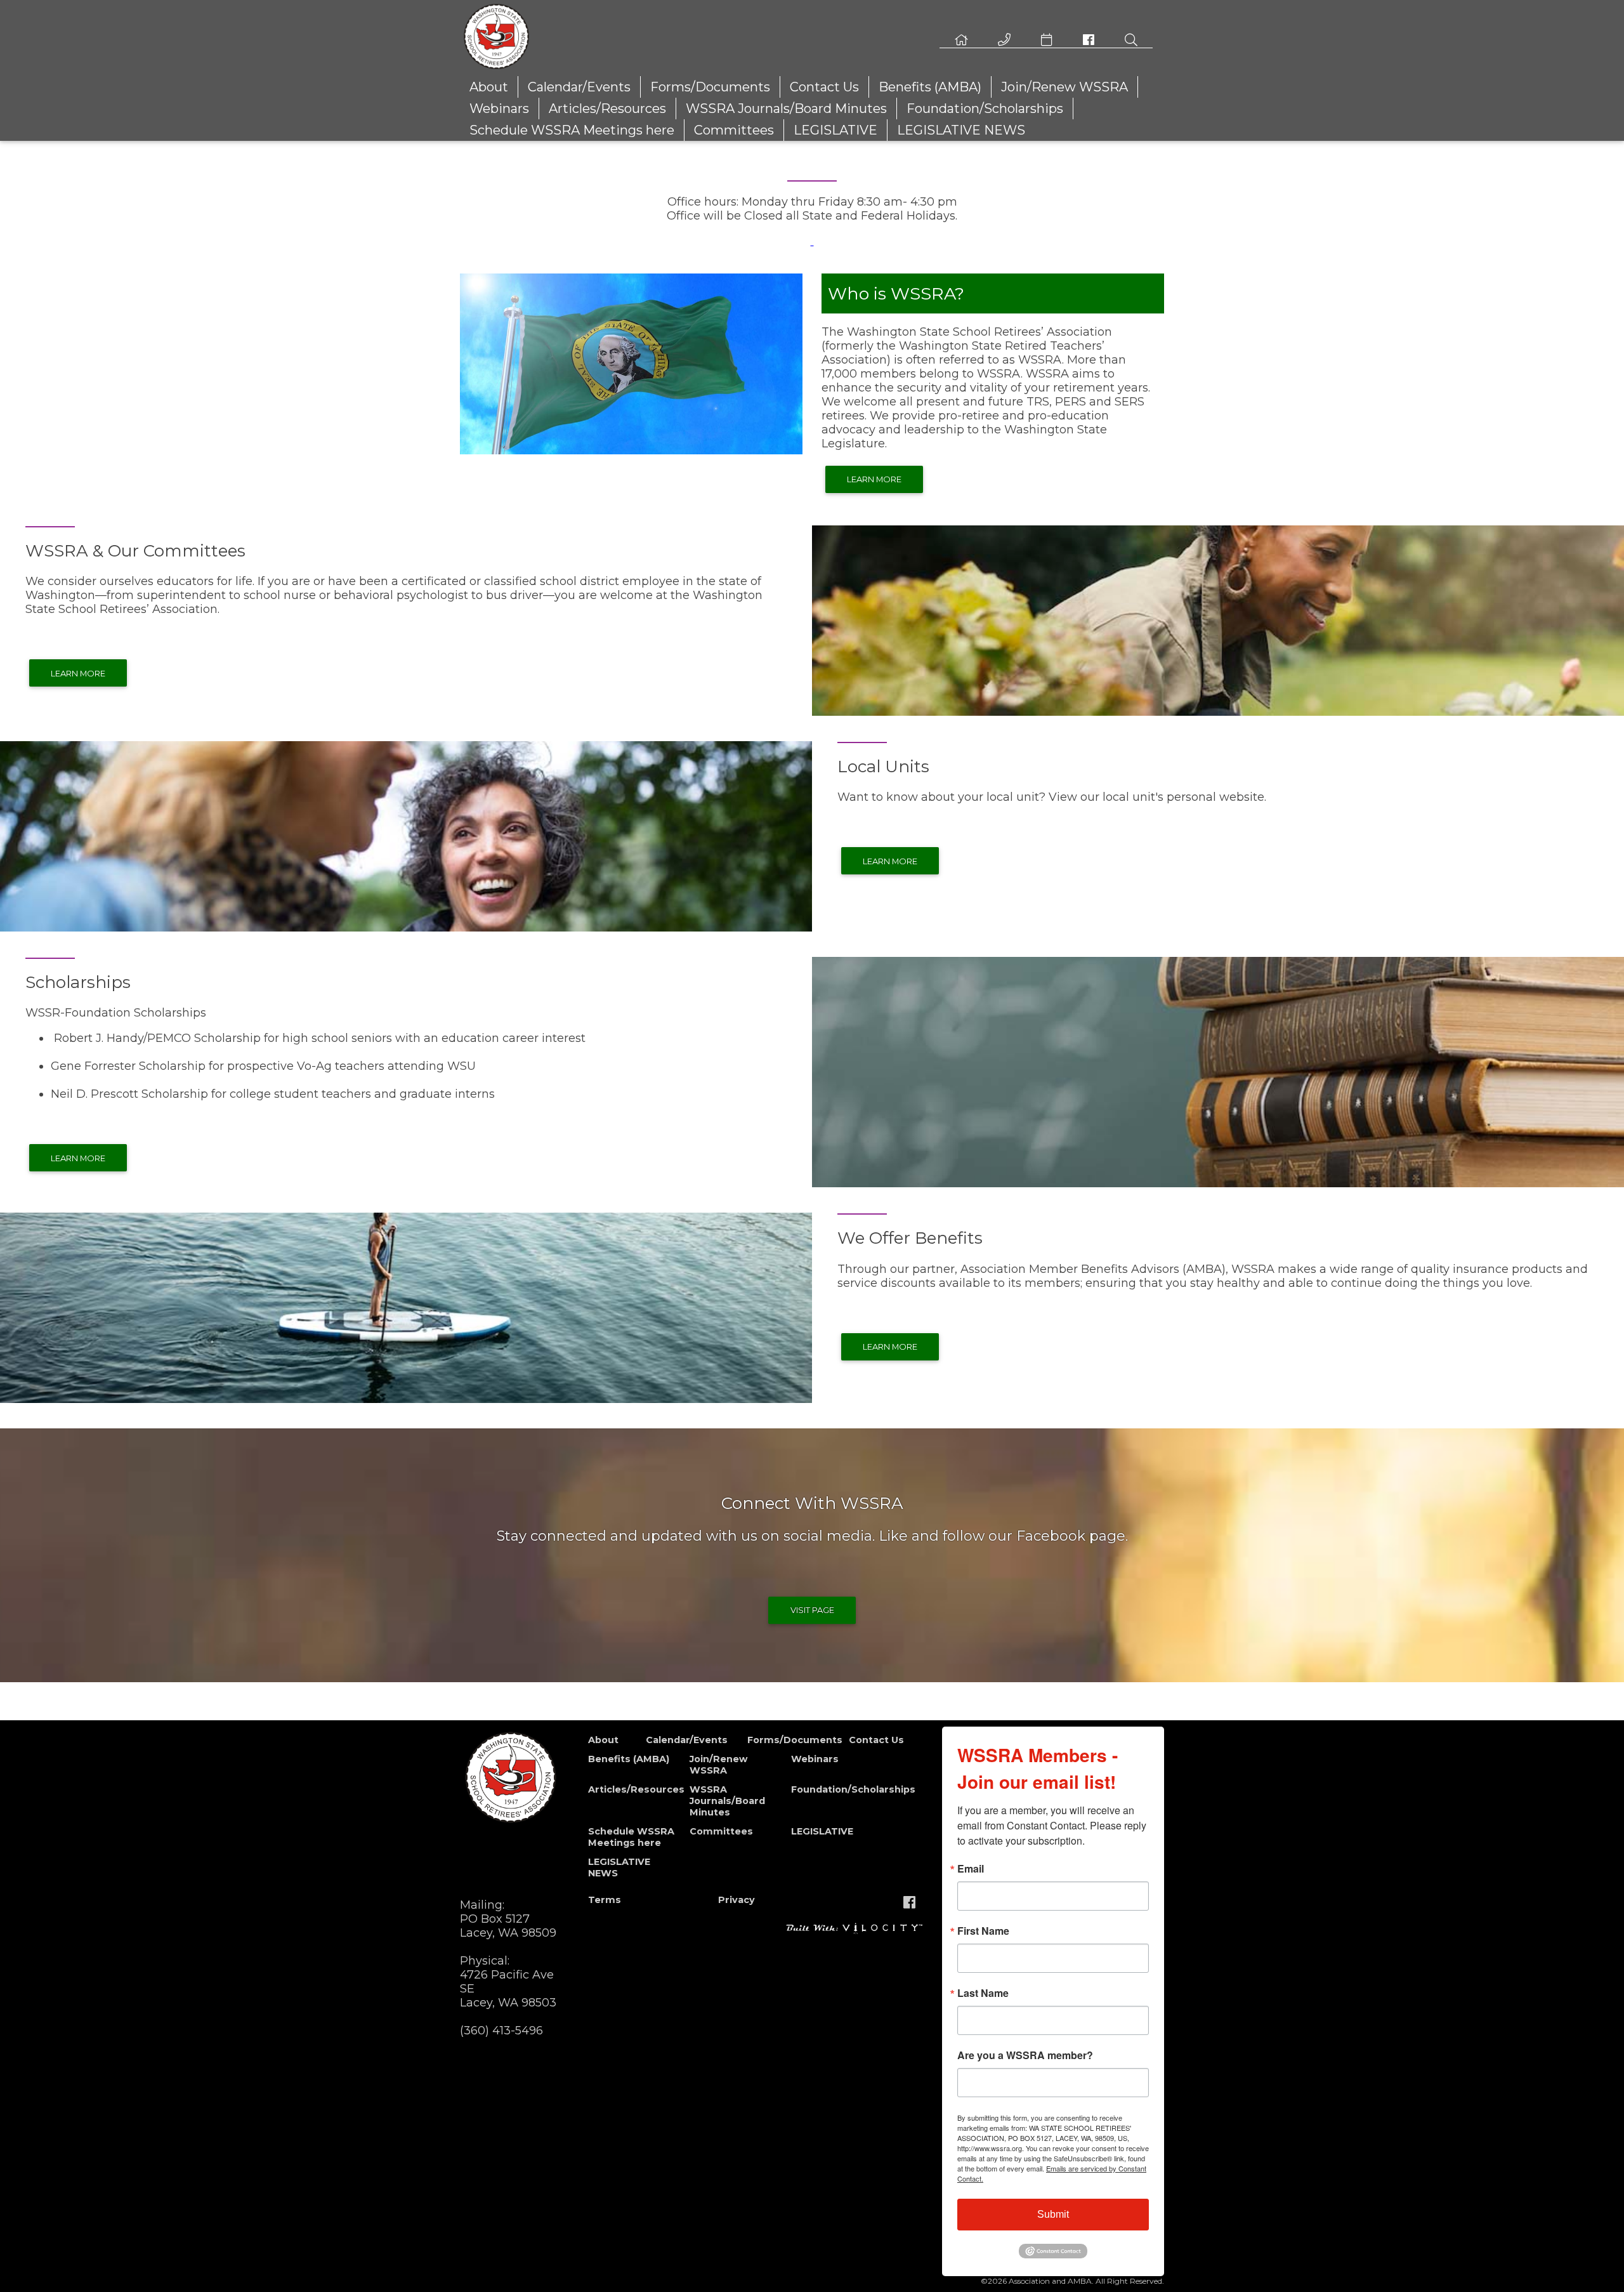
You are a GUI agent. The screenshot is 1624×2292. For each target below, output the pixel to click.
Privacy (737, 1900)
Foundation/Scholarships (985, 109)
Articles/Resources (607, 109)
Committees (734, 130)
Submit (1053, 2214)
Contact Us (824, 87)
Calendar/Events (579, 87)
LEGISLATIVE (835, 130)
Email (971, 1869)
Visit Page (812, 1610)
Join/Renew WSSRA (1064, 87)
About (489, 87)
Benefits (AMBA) (930, 87)
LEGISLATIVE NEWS (961, 130)
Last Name (983, 1993)
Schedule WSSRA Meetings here (572, 130)
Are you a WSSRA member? (1025, 2055)
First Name (983, 1931)
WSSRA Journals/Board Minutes (786, 109)
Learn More (874, 479)
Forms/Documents (710, 87)
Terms (605, 1900)
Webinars (499, 109)
